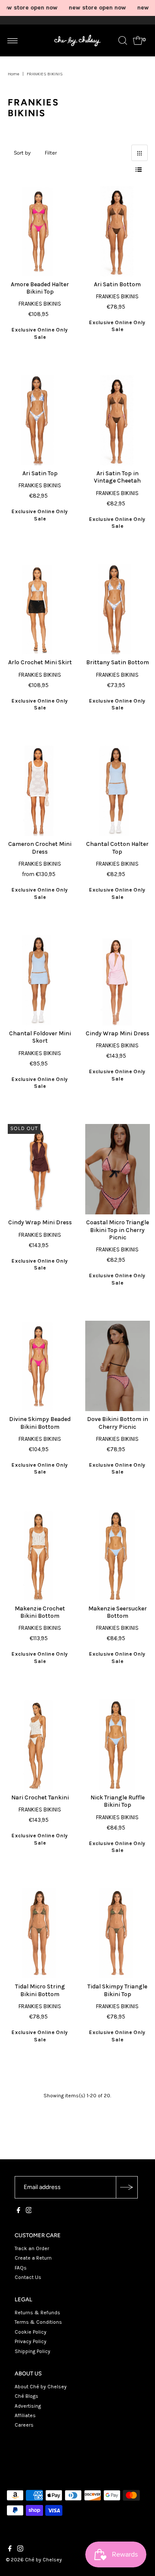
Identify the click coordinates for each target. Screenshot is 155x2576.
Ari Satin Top (40, 473)
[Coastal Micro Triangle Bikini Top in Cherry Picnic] (118, 1169)
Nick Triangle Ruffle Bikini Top (118, 1801)
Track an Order (32, 2248)
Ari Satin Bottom (117, 284)
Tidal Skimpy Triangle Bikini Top (117, 1990)
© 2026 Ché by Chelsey (34, 2560)
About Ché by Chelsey (41, 2387)
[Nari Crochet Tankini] (40, 1744)
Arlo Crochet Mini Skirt (40, 662)
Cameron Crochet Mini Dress (40, 848)
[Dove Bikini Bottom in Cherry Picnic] (118, 1366)
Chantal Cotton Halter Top (117, 848)
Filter (51, 153)
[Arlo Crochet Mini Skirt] (40, 609)
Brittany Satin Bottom (118, 662)
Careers (24, 2425)
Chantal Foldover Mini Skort (40, 1037)
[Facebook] (19, 2211)
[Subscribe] (127, 2187)
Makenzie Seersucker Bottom (118, 1612)
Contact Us (28, 2277)
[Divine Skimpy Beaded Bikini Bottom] (40, 1366)
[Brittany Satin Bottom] (118, 609)
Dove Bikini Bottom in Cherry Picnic (118, 1423)
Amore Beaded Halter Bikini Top (40, 288)
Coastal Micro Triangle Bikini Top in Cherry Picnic (118, 1230)
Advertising (28, 2406)
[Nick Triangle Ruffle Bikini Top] (118, 1744)
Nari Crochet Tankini (40, 1797)
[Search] (123, 40)
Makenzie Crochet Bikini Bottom (40, 1612)
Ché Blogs (26, 2396)
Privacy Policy (31, 2341)
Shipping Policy (33, 2351)
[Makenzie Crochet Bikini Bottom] (40, 1555)
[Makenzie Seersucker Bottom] (118, 1555)
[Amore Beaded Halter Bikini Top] (40, 231)
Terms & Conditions (38, 2322)
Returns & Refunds (37, 2313)
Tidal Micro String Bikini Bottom (40, 1990)
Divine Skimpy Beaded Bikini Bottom (40, 1423)
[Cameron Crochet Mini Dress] (40, 791)
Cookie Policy (31, 2332)
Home (14, 74)
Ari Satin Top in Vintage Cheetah (117, 477)
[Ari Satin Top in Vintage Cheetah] (118, 420)
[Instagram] (29, 2211)
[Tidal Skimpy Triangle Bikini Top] (118, 1933)
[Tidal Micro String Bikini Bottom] (40, 1933)
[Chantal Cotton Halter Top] (118, 791)
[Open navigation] (13, 40)
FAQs (21, 2268)
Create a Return (33, 2258)
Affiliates (25, 2415)
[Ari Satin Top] (40, 420)
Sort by (22, 153)
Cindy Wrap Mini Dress (118, 1033)
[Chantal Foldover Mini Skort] (40, 980)
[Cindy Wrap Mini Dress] (118, 980)
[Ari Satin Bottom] (118, 231)
